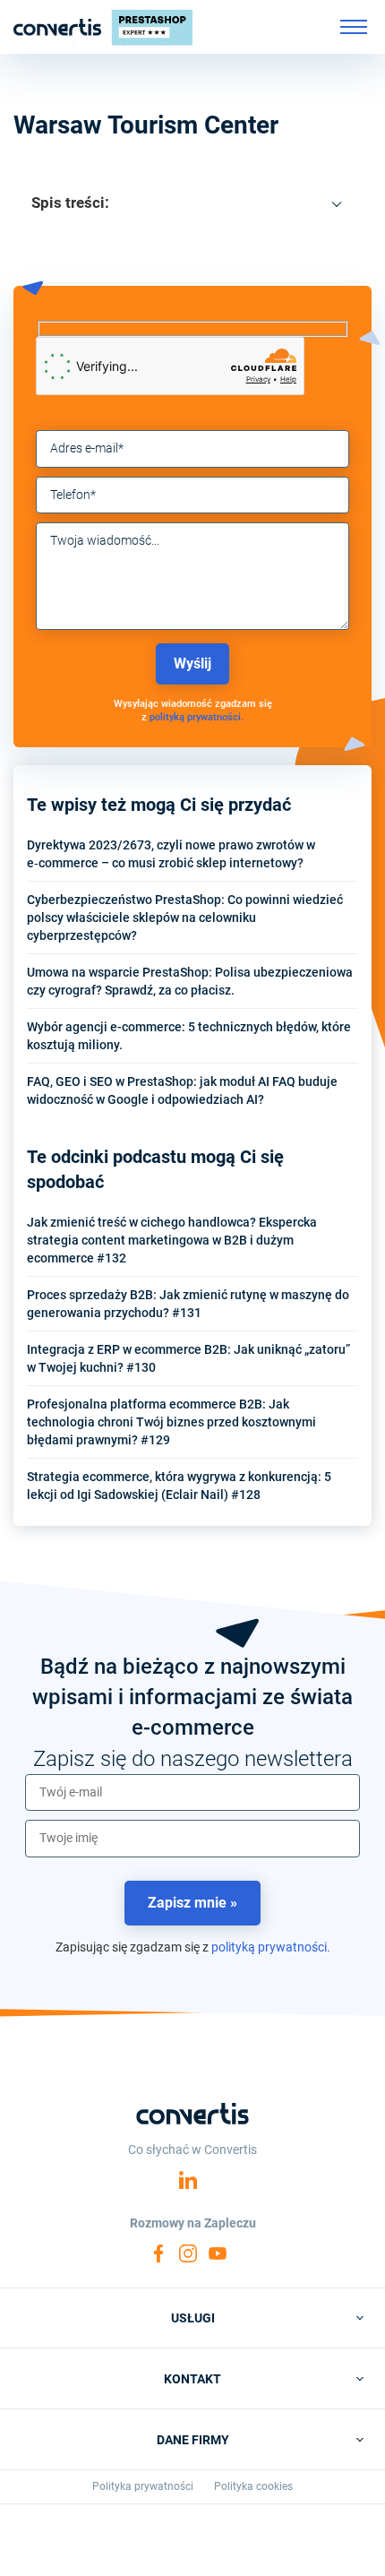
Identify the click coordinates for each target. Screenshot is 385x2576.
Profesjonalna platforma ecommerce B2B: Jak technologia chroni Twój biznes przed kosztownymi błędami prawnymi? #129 (171, 1422)
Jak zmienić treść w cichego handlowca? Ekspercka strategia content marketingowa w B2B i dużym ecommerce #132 (172, 1240)
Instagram (188, 2253)
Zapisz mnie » (192, 1903)
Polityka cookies (253, 2486)
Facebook (158, 2253)
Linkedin (188, 2180)
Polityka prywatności (143, 2486)
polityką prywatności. (197, 717)
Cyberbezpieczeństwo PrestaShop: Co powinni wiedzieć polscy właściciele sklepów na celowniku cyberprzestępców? (185, 918)
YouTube (218, 2253)
